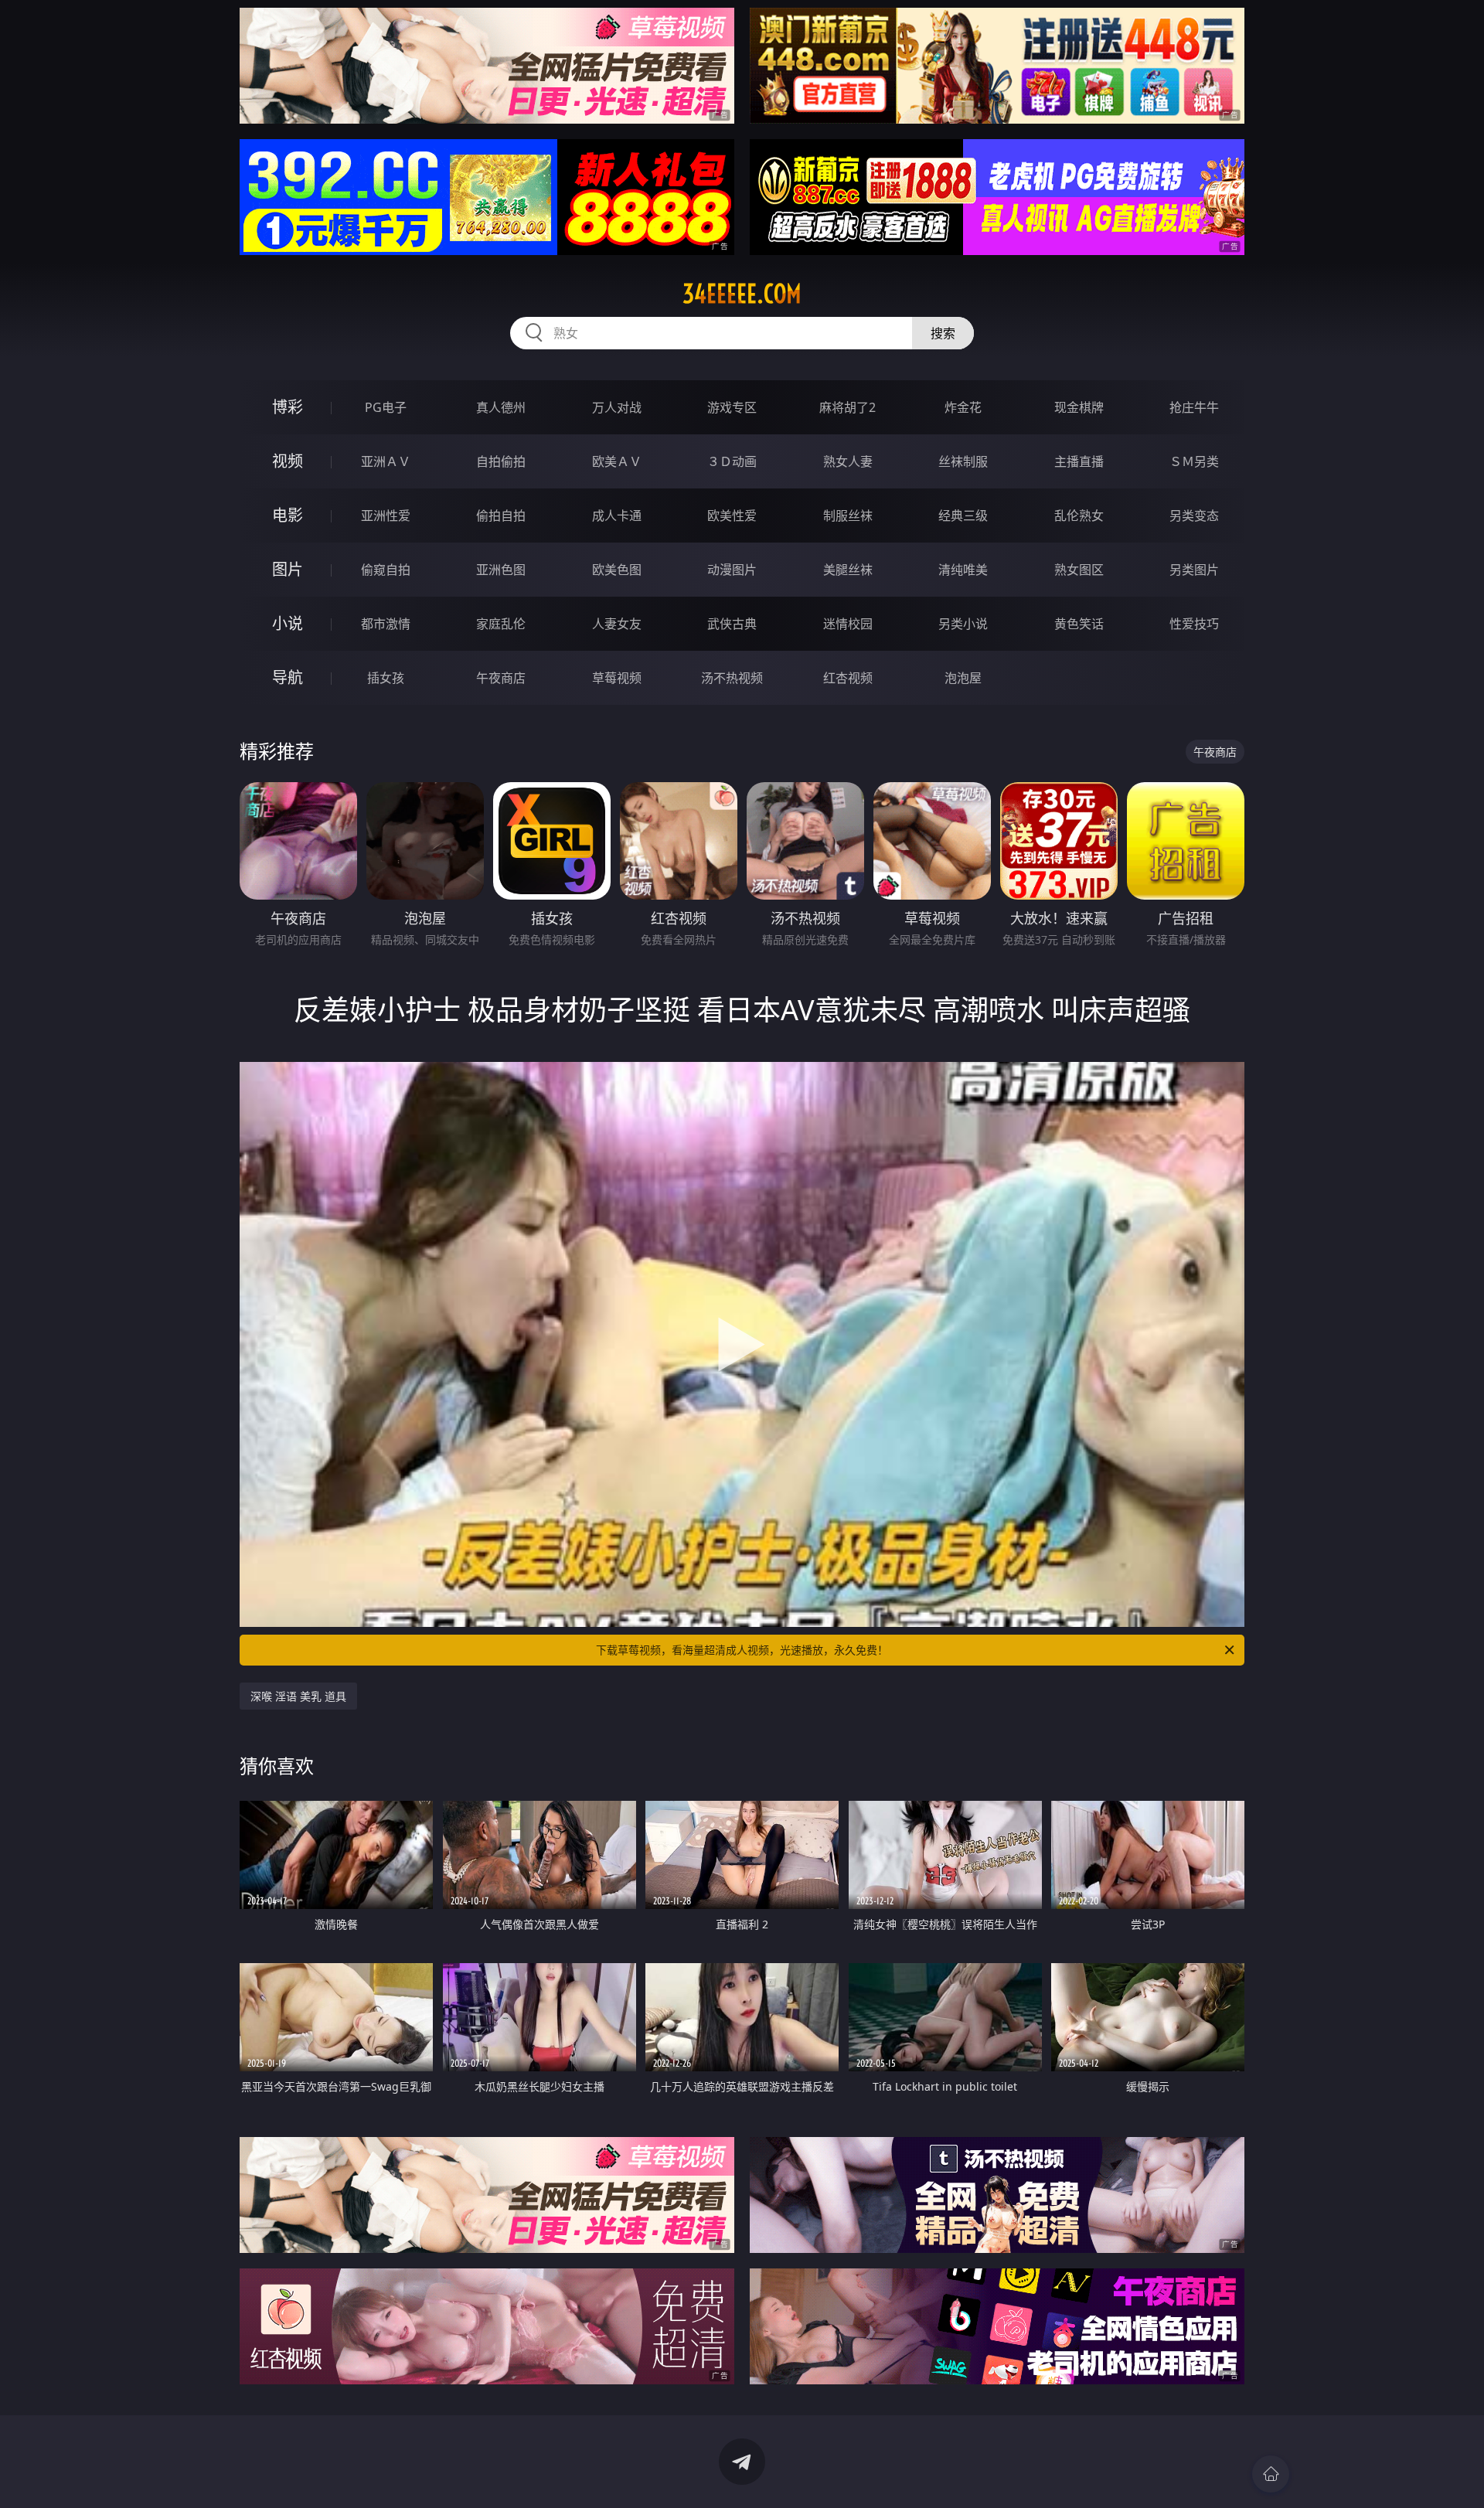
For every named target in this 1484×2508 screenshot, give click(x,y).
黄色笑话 (1079, 624)
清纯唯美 (963, 570)
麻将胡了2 (848, 407)
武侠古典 (732, 624)
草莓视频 (617, 678)
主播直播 (1079, 461)
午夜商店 (501, 678)
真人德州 (501, 407)
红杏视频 (848, 678)
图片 (288, 569)
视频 (288, 461)
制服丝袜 (848, 516)
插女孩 (386, 678)
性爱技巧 (1194, 624)
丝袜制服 (963, 461)
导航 (288, 677)
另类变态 (1194, 516)
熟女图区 (1079, 570)
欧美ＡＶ (617, 461)
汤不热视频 (732, 678)
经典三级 (963, 516)
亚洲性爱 (386, 516)
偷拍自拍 (501, 516)
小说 (288, 623)
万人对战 (617, 407)
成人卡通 (617, 516)
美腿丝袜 (848, 570)
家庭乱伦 (501, 624)
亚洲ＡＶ (386, 461)
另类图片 (1194, 570)
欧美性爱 (732, 516)
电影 (288, 515)
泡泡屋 (963, 678)
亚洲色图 (501, 570)
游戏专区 (732, 407)
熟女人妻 (848, 461)
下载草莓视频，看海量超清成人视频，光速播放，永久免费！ (742, 1650)
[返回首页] (1271, 2474)
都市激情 (386, 624)
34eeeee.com (742, 294)
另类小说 (963, 624)
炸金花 (963, 407)
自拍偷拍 (501, 461)
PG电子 (386, 407)
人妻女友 (617, 624)
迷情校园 (848, 624)
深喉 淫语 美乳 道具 (298, 1696)
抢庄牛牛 (1194, 407)
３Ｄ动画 (732, 461)
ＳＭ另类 (1194, 461)
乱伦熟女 (1079, 516)
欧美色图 (617, 570)
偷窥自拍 (386, 570)
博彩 (288, 407)
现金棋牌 (1079, 407)
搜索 (943, 333)
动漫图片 (732, 570)
